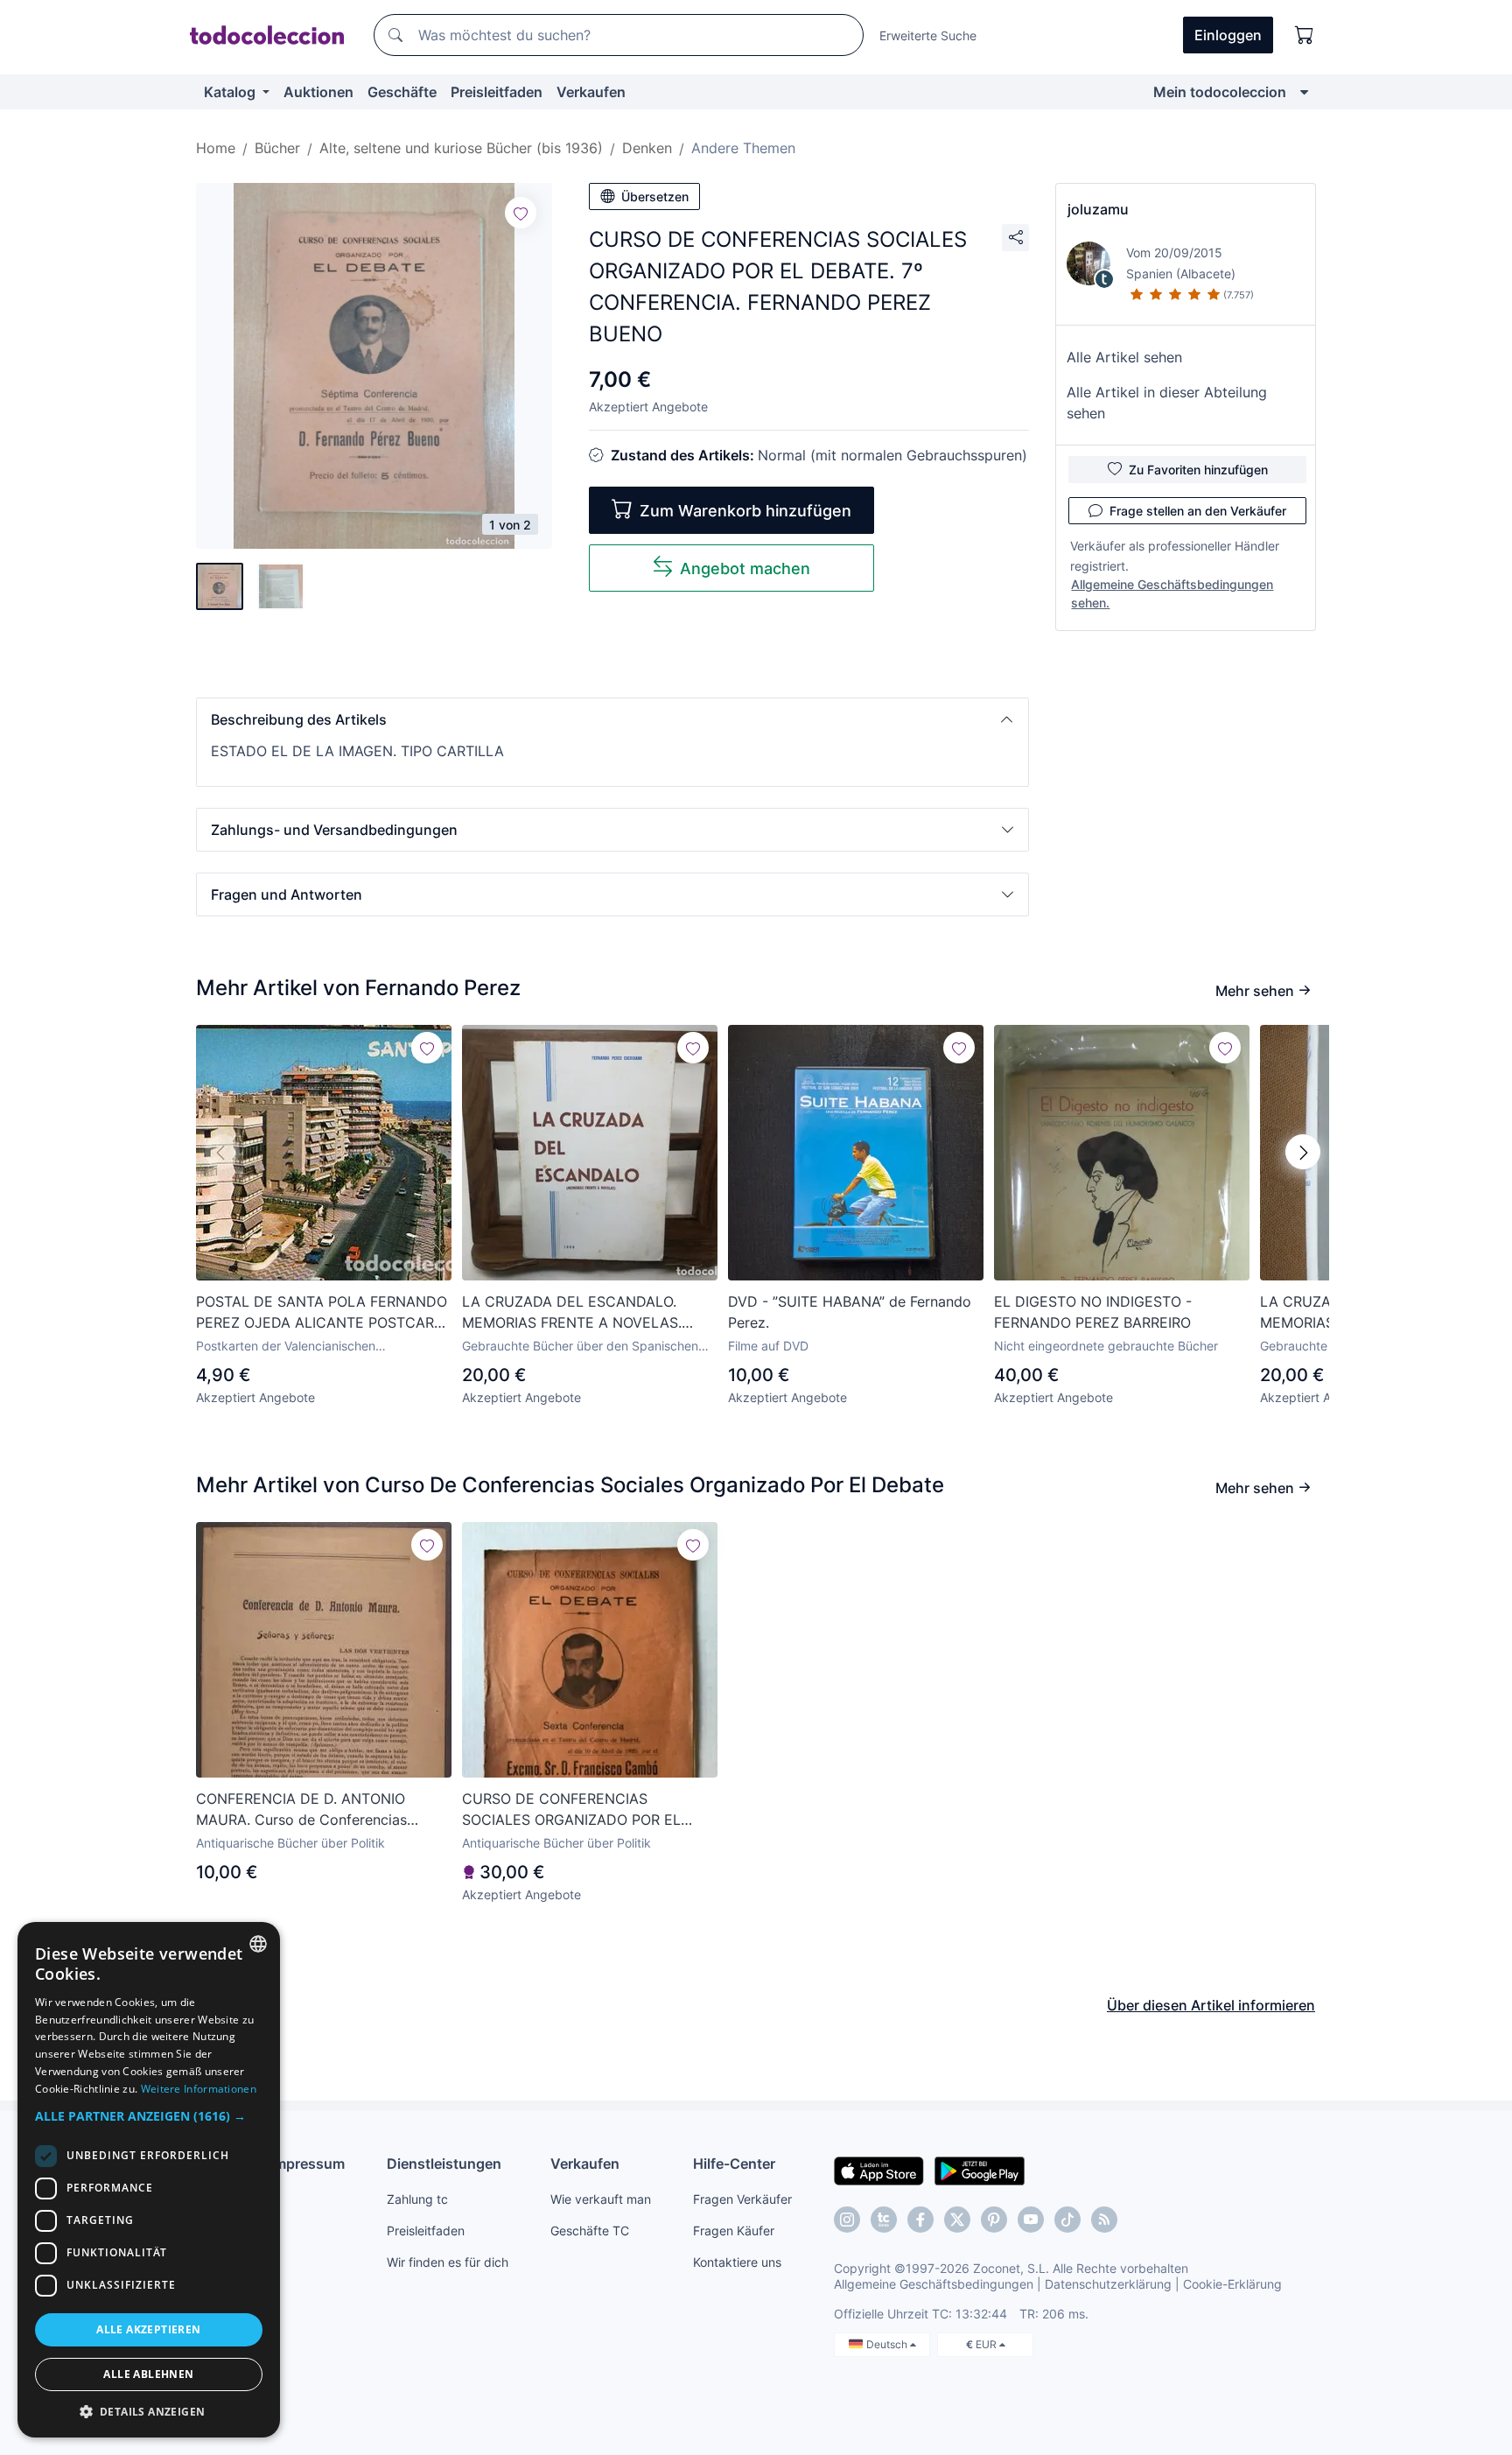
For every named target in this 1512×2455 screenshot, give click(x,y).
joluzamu (1098, 209)
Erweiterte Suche (928, 35)
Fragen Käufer (734, 2231)
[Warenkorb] (1305, 35)
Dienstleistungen (444, 2164)
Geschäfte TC (590, 2231)
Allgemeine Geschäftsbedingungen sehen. (1172, 593)
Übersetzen (655, 196)
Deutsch (888, 2344)
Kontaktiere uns (737, 2262)
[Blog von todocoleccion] (1104, 2220)
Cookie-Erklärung (1232, 2284)
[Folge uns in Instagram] (847, 2220)
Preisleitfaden (497, 92)
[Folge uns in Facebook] (920, 2220)
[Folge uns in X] (957, 2220)
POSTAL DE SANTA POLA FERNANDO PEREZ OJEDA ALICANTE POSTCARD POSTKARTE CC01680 (322, 1313)
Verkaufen (591, 92)
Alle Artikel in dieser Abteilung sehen (1167, 403)
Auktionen (318, 92)
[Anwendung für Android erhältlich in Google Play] (980, 2170)
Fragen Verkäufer (742, 2199)
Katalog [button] (231, 92)
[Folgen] (521, 213)
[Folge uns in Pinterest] (994, 2220)
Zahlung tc (417, 2199)
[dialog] (149, 2180)
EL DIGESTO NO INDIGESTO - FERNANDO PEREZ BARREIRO (1093, 1312)
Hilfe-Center (734, 2164)
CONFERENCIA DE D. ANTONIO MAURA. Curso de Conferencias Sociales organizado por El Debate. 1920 (313, 1810)
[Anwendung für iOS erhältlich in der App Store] (879, 2170)
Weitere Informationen (199, 2089)
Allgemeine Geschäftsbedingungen (934, 2284)
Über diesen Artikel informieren (1211, 2005)
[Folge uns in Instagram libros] (884, 2220)
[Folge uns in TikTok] (1067, 2220)
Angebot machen (745, 568)
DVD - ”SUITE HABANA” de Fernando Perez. (850, 1312)
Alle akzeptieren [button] (148, 2329)
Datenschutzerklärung (1108, 2284)
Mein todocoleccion (1220, 92)
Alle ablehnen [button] (148, 2374)
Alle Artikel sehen (1124, 357)
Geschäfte (402, 92)
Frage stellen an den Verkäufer (1198, 511)
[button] (612, 719)
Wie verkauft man (601, 2199)
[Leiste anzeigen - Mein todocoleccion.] (1304, 92)
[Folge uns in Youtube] (1031, 2220)
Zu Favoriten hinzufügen (1198, 470)
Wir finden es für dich (448, 2262)
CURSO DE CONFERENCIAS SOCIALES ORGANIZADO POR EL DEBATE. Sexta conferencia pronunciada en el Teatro (571, 1810)
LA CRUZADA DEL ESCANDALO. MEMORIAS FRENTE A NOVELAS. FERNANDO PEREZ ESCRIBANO (572, 1313)
